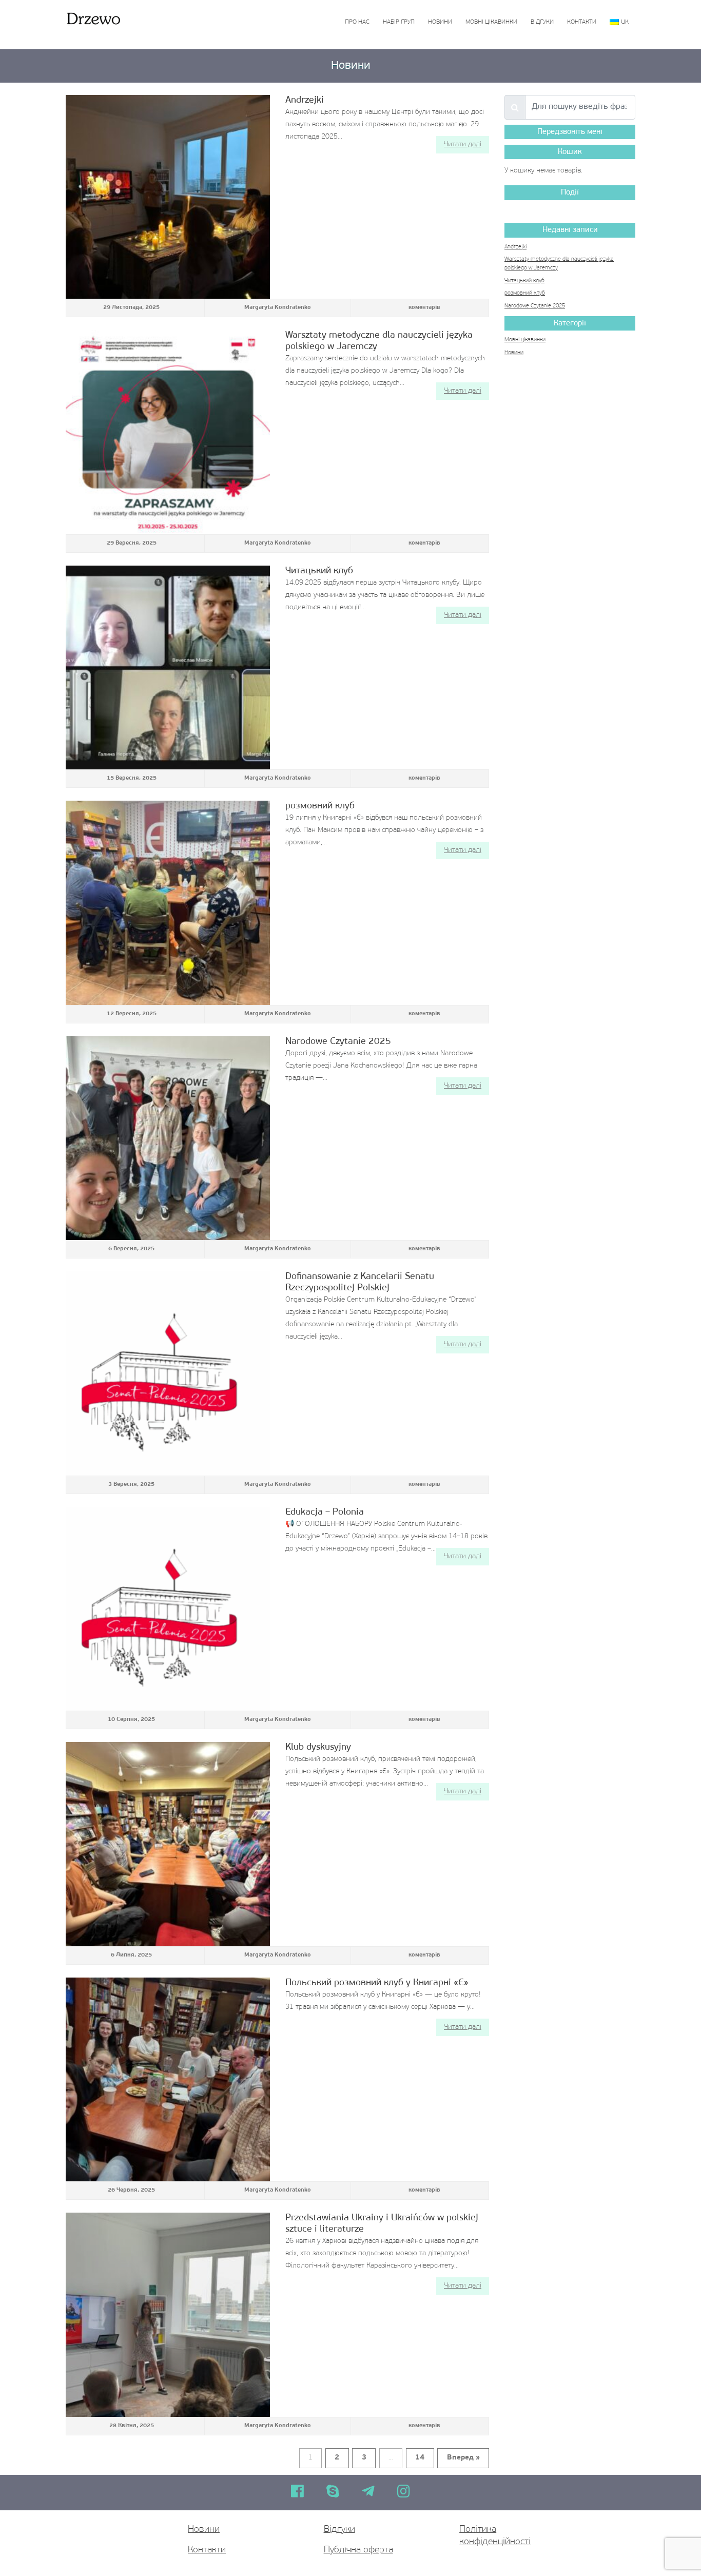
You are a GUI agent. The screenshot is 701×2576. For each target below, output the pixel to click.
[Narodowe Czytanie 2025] (168, 1138)
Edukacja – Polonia (325, 1512)
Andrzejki (305, 100)
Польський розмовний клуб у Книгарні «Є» (377, 1983)
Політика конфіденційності (495, 2536)
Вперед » (463, 2458)
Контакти (582, 22)
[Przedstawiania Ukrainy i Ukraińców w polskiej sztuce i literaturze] (168, 2315)
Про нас (357, 22)
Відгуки (542, 22)
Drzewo (93, 18)
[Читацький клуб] (168, 668)
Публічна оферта (358, 2550)
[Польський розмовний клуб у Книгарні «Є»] (168, 2080)
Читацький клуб (319, 571)
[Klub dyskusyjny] (168, 1844)
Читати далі (463, 144)
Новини (440, 22)
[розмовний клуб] (168, 903)
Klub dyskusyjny (318, 1747)
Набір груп (399, 22)
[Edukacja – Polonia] (168, 1609)
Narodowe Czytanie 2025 (338, 1042)
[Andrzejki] (168, 197)
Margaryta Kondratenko (278, 308)
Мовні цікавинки (491, 22)
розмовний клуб (320, 806)
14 (420, 2458)
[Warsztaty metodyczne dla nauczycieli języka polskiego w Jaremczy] (168, 432)
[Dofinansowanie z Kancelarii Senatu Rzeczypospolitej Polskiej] (168, 1373)
